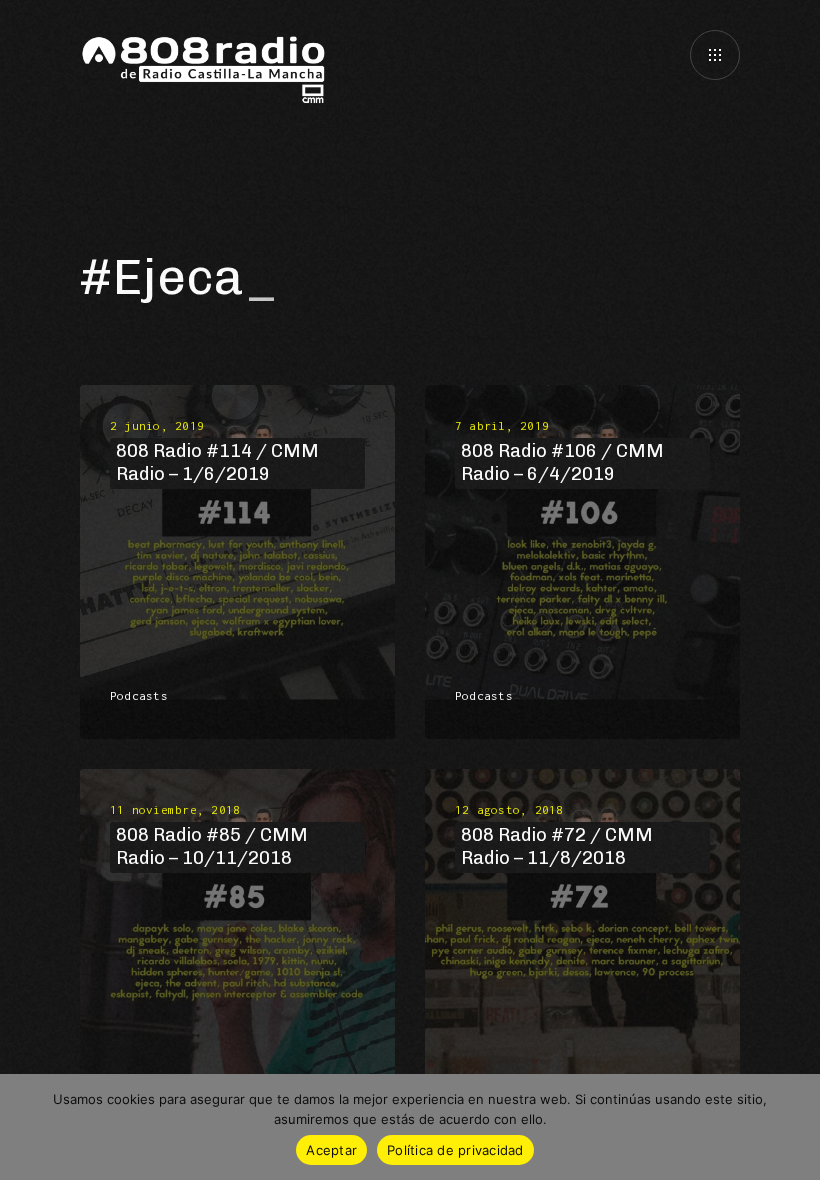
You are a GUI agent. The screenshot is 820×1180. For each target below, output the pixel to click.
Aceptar (331, 1150)
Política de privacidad (455, 1150)
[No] (795, 1127)
